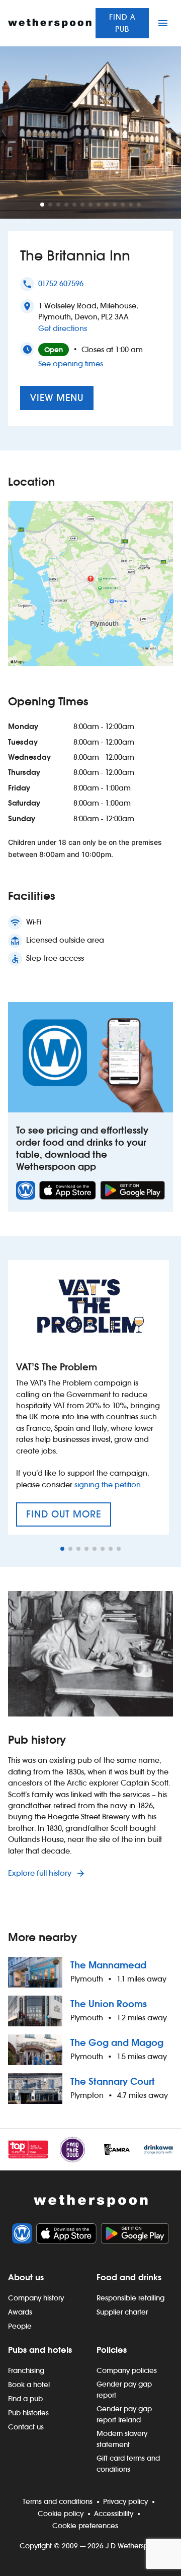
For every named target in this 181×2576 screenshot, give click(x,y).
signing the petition (108, 1484)
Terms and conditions (58, 2501)
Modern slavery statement (122, 2439)
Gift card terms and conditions (128, 2464)
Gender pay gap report (124, 2390)
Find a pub (122, 23)
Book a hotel (29, 2385)
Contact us (26, 2427)
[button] (42, 205)
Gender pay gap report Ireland (124, 2414)
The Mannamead (108, 1965)
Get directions (63, 328)
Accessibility (114, 2514)
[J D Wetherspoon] (50, 23)
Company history (36, 2298)
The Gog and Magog (117, 2043)
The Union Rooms (109, 2004)
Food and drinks (129, 2277)
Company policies (127, 2370)
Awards (20, 2312)
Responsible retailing (130, 2298)
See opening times (71, 364)
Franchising (26, 2370)
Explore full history (41, 1873)
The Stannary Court (113, 2082)
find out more (69, 1517)
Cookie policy (61, 2514)
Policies (112, 2350)
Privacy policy (125, 2501)
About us (26, 2277)
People (20, 2326)
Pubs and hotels (40, 2350)
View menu (57, 398)
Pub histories (28, 2413)
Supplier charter (122, 2312)
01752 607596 (61, 283)
